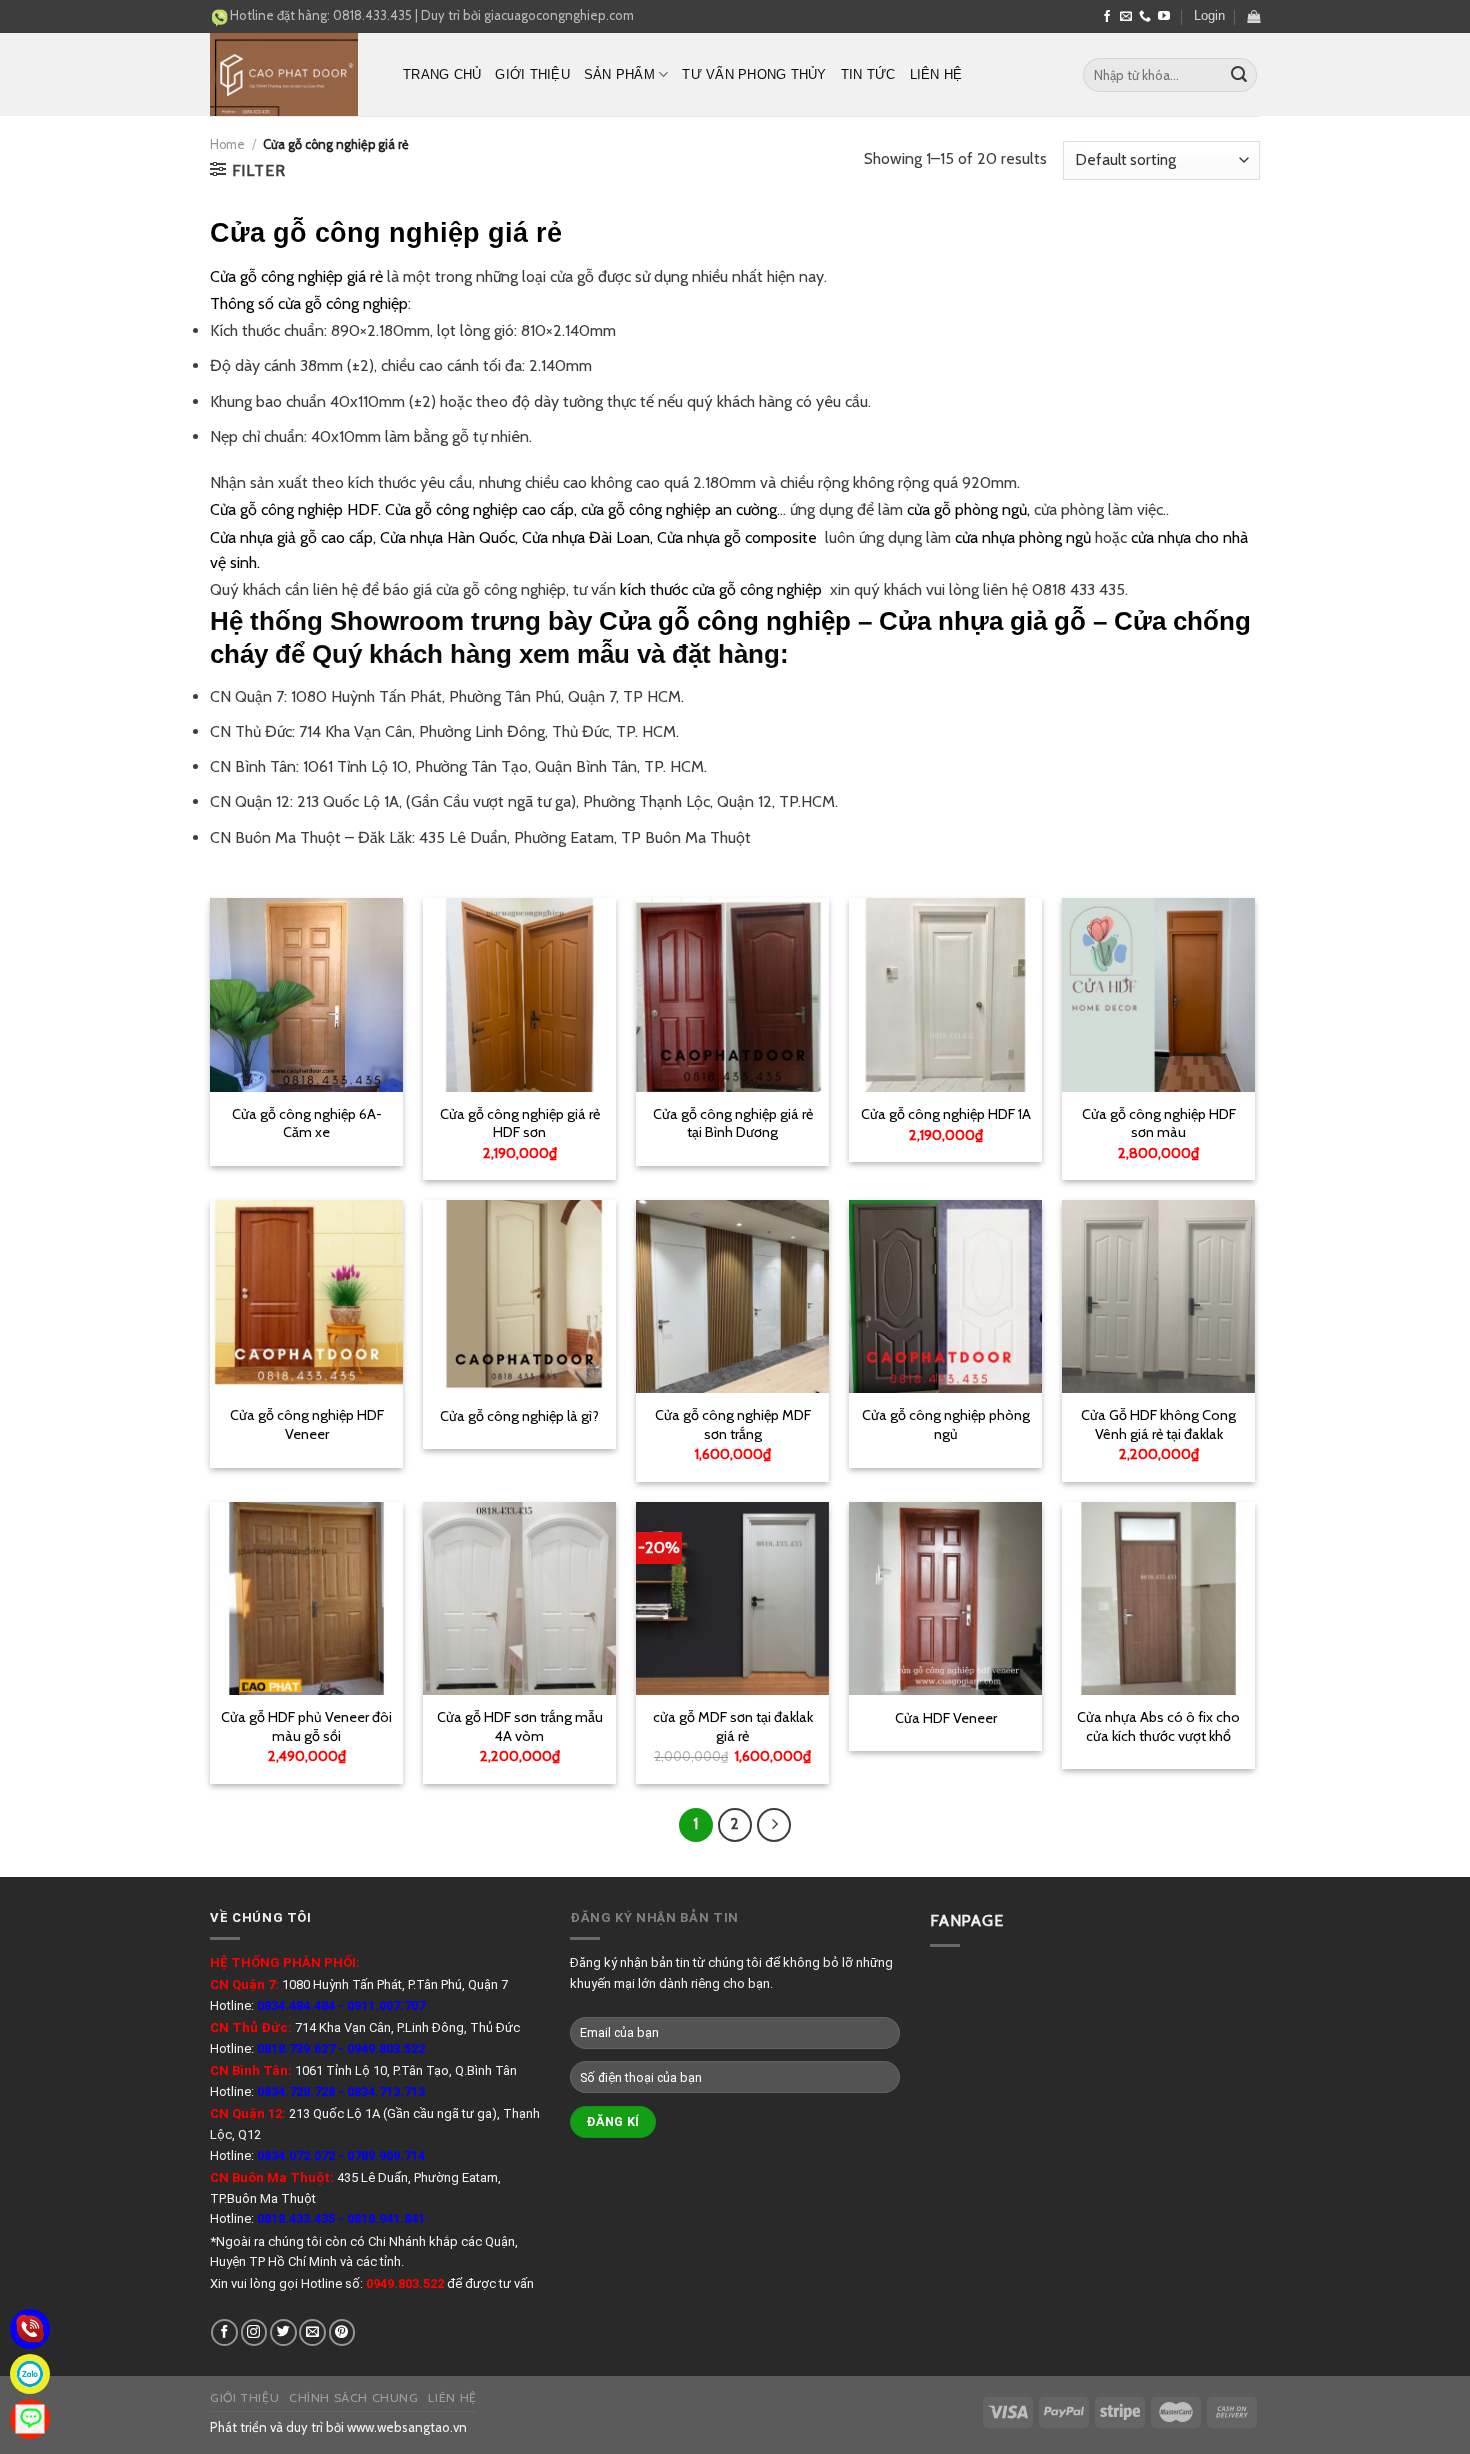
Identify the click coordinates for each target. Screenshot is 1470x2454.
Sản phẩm (619, 74)
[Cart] (1253, 16)
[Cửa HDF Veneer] (945, 1598)
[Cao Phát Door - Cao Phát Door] (291, 74)
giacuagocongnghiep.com (559, 15)
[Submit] (1239, 75)
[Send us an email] (1126, 17)
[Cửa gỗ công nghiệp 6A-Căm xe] (306, 994)
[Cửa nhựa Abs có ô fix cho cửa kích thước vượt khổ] (1158, 1598)
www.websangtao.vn (407, 2427)
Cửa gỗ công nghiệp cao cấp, (481, 509)
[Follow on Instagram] (254, 2332)
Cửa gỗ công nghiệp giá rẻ (296, 276)
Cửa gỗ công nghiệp (725, 621)
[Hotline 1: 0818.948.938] (30, 2329)
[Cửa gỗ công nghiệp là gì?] (519, 1296)
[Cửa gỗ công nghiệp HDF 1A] (945, 994)
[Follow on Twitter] (283, 2332)
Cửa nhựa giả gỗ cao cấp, (293, 537)
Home (227, 144)
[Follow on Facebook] (1107, 17)
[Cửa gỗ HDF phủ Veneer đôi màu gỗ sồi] (306, 1598)
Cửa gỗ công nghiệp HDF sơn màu (1159, 1123)
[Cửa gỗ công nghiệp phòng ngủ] (945, 1296)
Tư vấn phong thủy (754, 74)
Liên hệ (936, 74)
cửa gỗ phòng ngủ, (968, 509)
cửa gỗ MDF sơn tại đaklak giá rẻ (733, 1726)
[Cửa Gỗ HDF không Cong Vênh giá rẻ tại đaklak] (1158, 1296)
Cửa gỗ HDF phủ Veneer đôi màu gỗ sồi (306, 1726)
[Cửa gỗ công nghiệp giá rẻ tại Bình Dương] (732, 994)
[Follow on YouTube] (1164, 17)
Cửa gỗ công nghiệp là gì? (519, 1416)
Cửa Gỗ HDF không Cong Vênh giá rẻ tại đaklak (1158, 1424)
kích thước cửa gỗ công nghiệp (725, 589)
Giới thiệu (532, 74)
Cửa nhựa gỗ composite (737, 537)
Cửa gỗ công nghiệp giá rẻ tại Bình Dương (733, 1123)
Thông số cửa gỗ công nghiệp (309, 303)
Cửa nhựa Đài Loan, (587, 537)
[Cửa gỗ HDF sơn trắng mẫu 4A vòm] (519, 1598)
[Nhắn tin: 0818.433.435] (30, 2419)
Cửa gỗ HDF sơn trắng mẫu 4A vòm (520, 1726)
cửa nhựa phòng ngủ (1023, 537)
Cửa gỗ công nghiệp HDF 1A (946, 1114)
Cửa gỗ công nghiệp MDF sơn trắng (733, 1424)
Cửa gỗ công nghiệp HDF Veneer (307, 1424)
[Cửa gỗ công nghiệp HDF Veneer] (306, 1296)
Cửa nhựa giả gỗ (982, 621)
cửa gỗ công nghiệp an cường (679, 509)
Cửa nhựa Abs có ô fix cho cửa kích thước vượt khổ (1158, 1726)
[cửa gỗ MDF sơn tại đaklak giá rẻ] (732, 1598)
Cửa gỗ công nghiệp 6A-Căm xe (307, 1123)
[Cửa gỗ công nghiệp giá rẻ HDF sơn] (519, 994)
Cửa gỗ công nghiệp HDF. (295, 509)
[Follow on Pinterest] (342, 2332)
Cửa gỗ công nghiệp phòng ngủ (946, 1424)
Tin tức (868, 74)
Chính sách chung (354, 2397)
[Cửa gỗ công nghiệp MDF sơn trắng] (732, 1296)
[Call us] (1145, 17)
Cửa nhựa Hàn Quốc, (449, 537)
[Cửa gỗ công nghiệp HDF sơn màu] (1158, 994)
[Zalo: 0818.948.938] (30, 2374)
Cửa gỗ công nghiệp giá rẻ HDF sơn (520, 1123)
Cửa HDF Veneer (946, 1718)
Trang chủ (442, 74)
